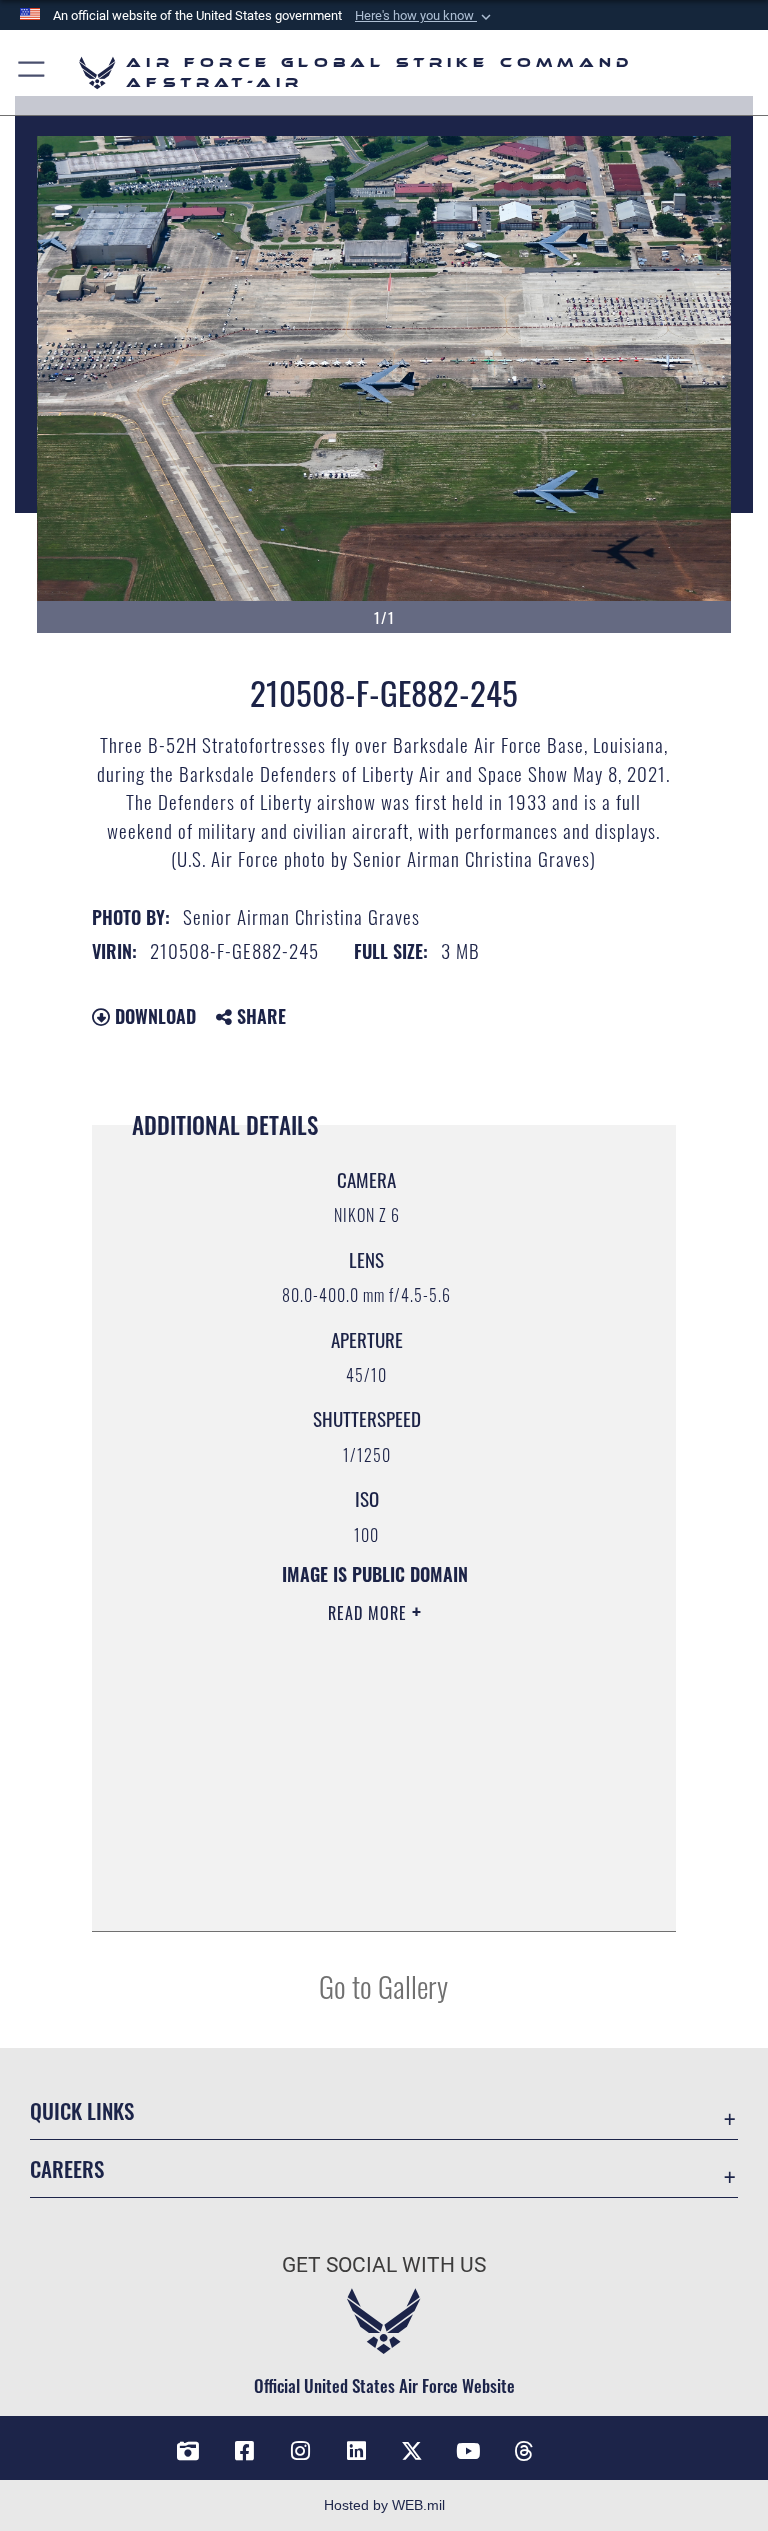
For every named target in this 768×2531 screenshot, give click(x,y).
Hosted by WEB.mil (384, 2505)
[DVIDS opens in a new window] (188, 2451)
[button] (425, 16)
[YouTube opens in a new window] (468, 2451)
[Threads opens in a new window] (524, 2451)
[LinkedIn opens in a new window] (356, 2451)
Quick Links (82, 2110)
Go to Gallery (383, 1985)
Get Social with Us (384, 2265)
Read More (370, 1613)
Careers (67, 2168)
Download (153, 1016)
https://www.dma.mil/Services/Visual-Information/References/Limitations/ (353, 1768)
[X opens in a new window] (412, 2451)
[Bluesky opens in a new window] (580, 2444)
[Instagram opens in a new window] (300, 2451)
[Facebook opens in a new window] (244, 2451)
